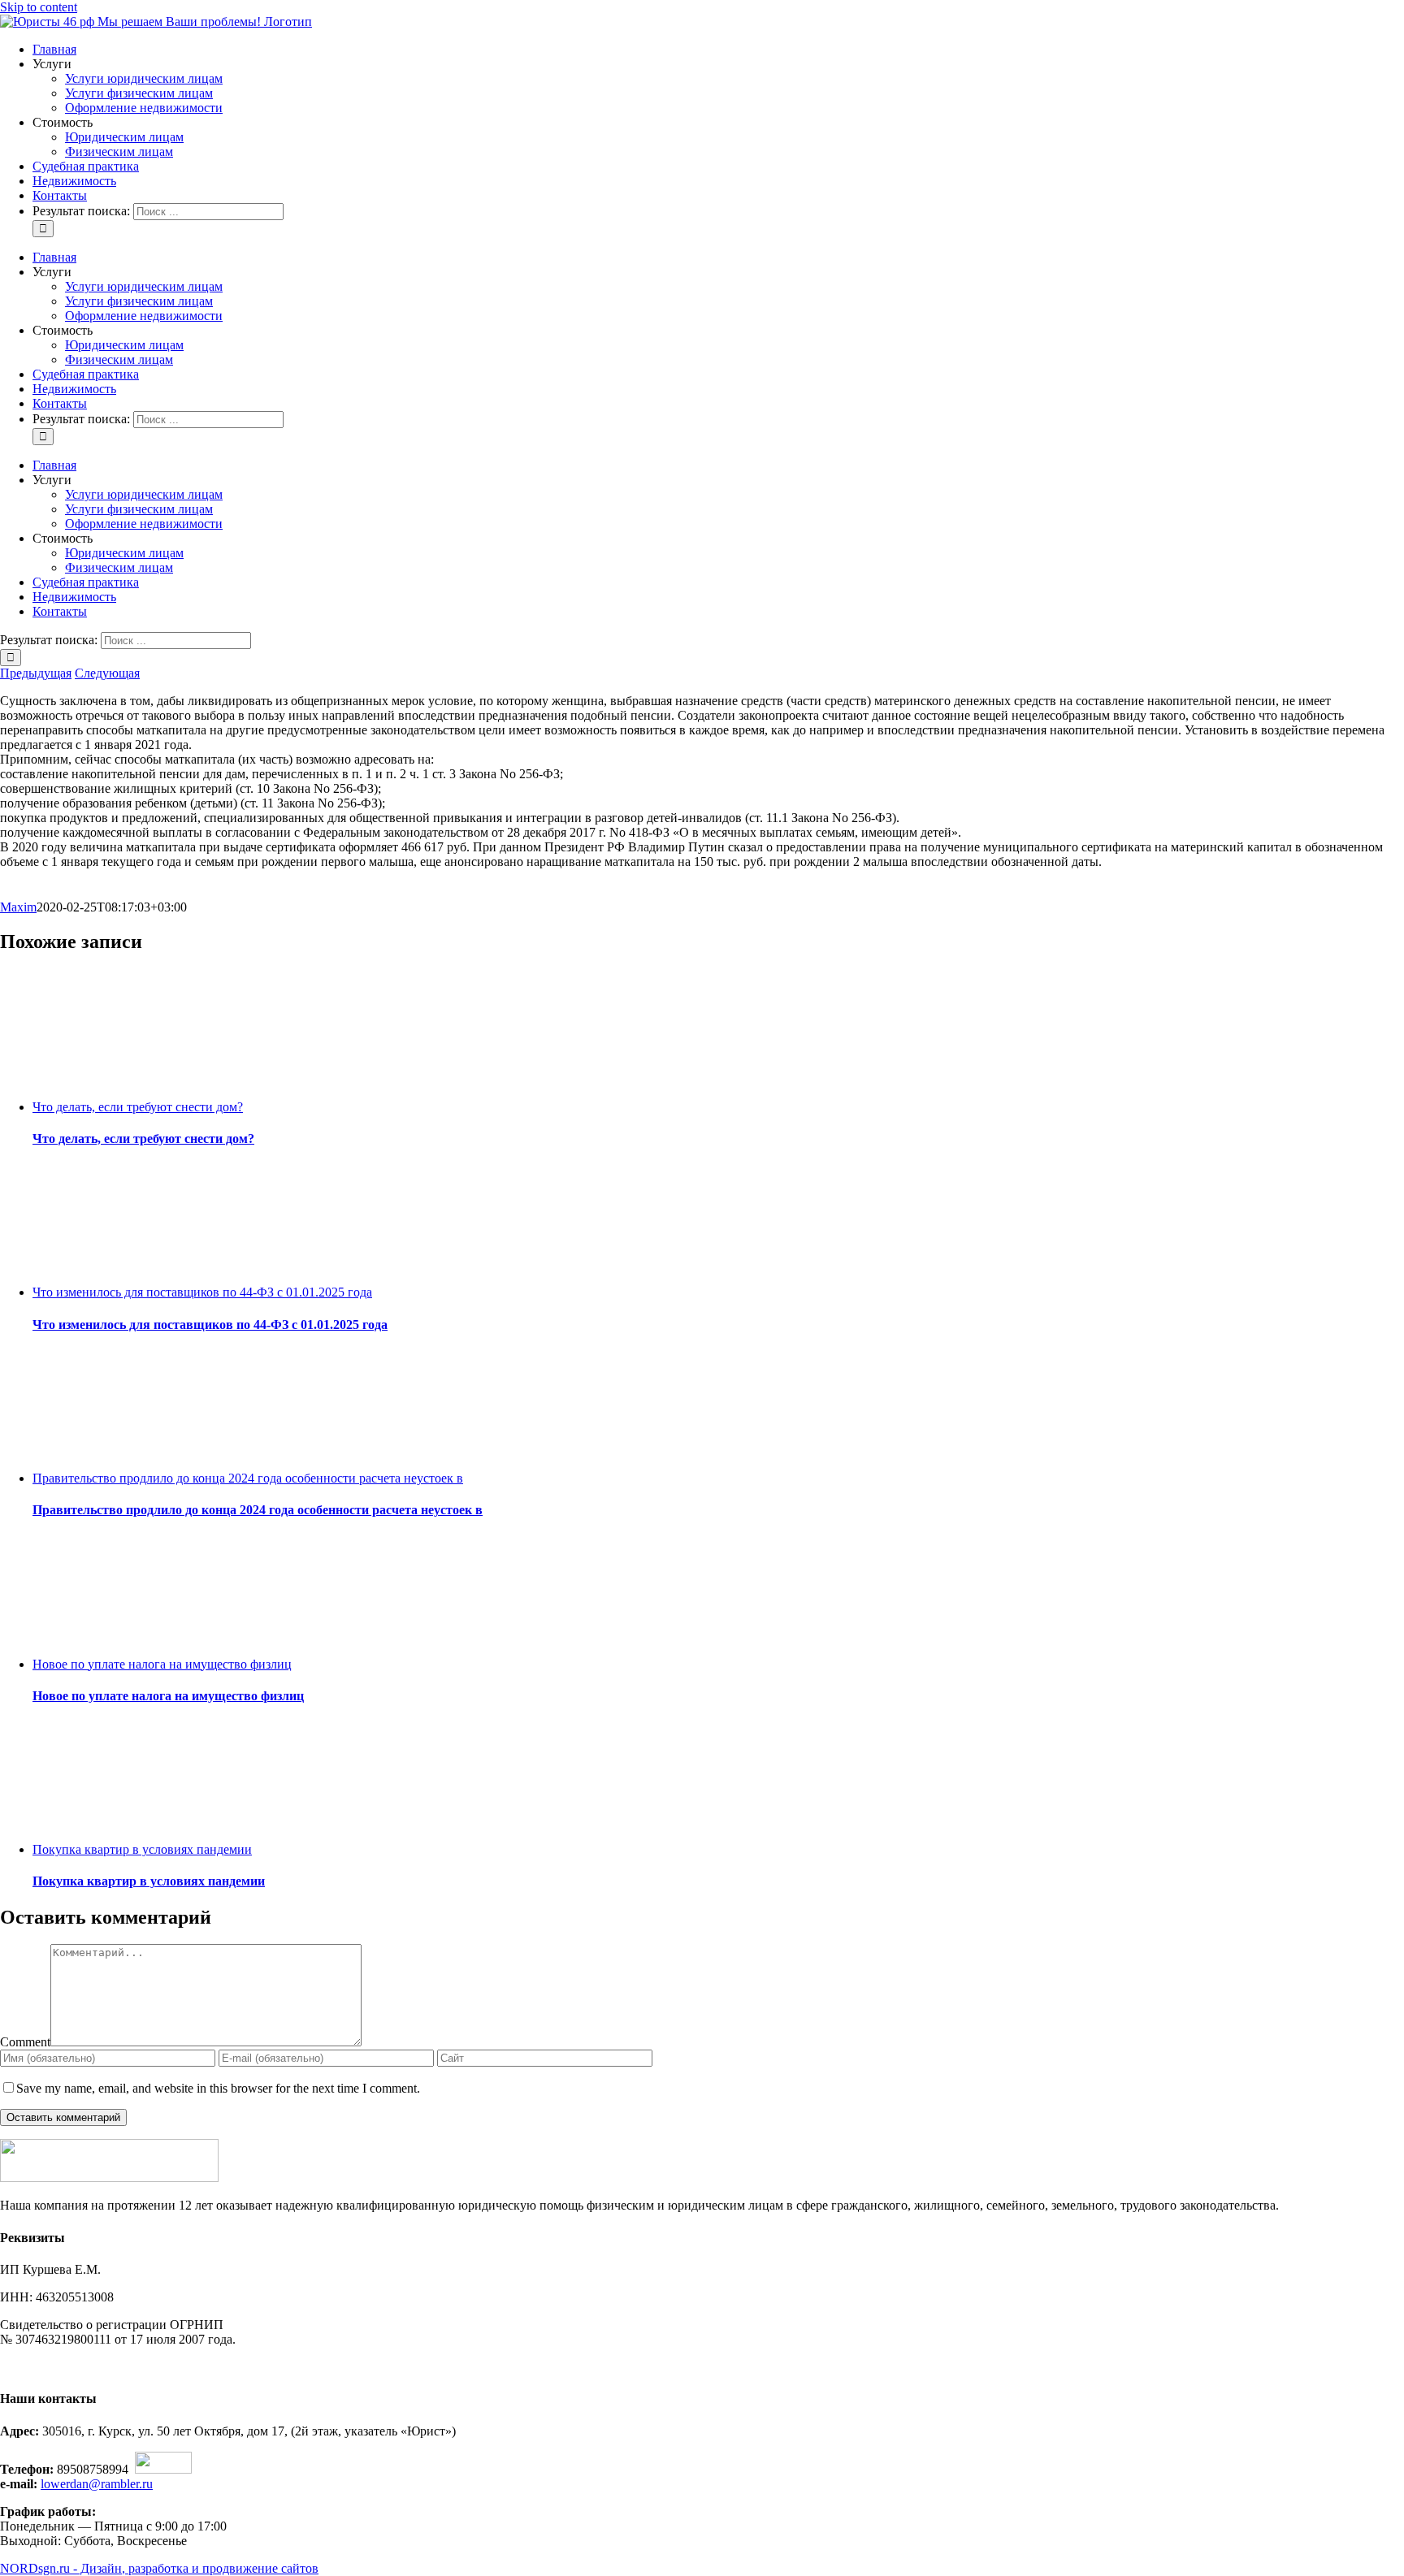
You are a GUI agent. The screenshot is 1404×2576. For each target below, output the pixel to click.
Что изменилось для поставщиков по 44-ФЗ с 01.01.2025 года (202, 1292)
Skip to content (39, 7)
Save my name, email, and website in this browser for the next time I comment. (218, 2088)
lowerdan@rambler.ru (97, 2484)
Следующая (107, 673)
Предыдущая (36, 673)
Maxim (18, 907)
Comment (25, 2042)
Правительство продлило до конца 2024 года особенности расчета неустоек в (248, 1478)
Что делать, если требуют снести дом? (138, 1107)
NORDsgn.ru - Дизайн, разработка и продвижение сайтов (159, 2568)
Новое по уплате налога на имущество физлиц (162, 1664)
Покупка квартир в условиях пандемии (142, 1849)
